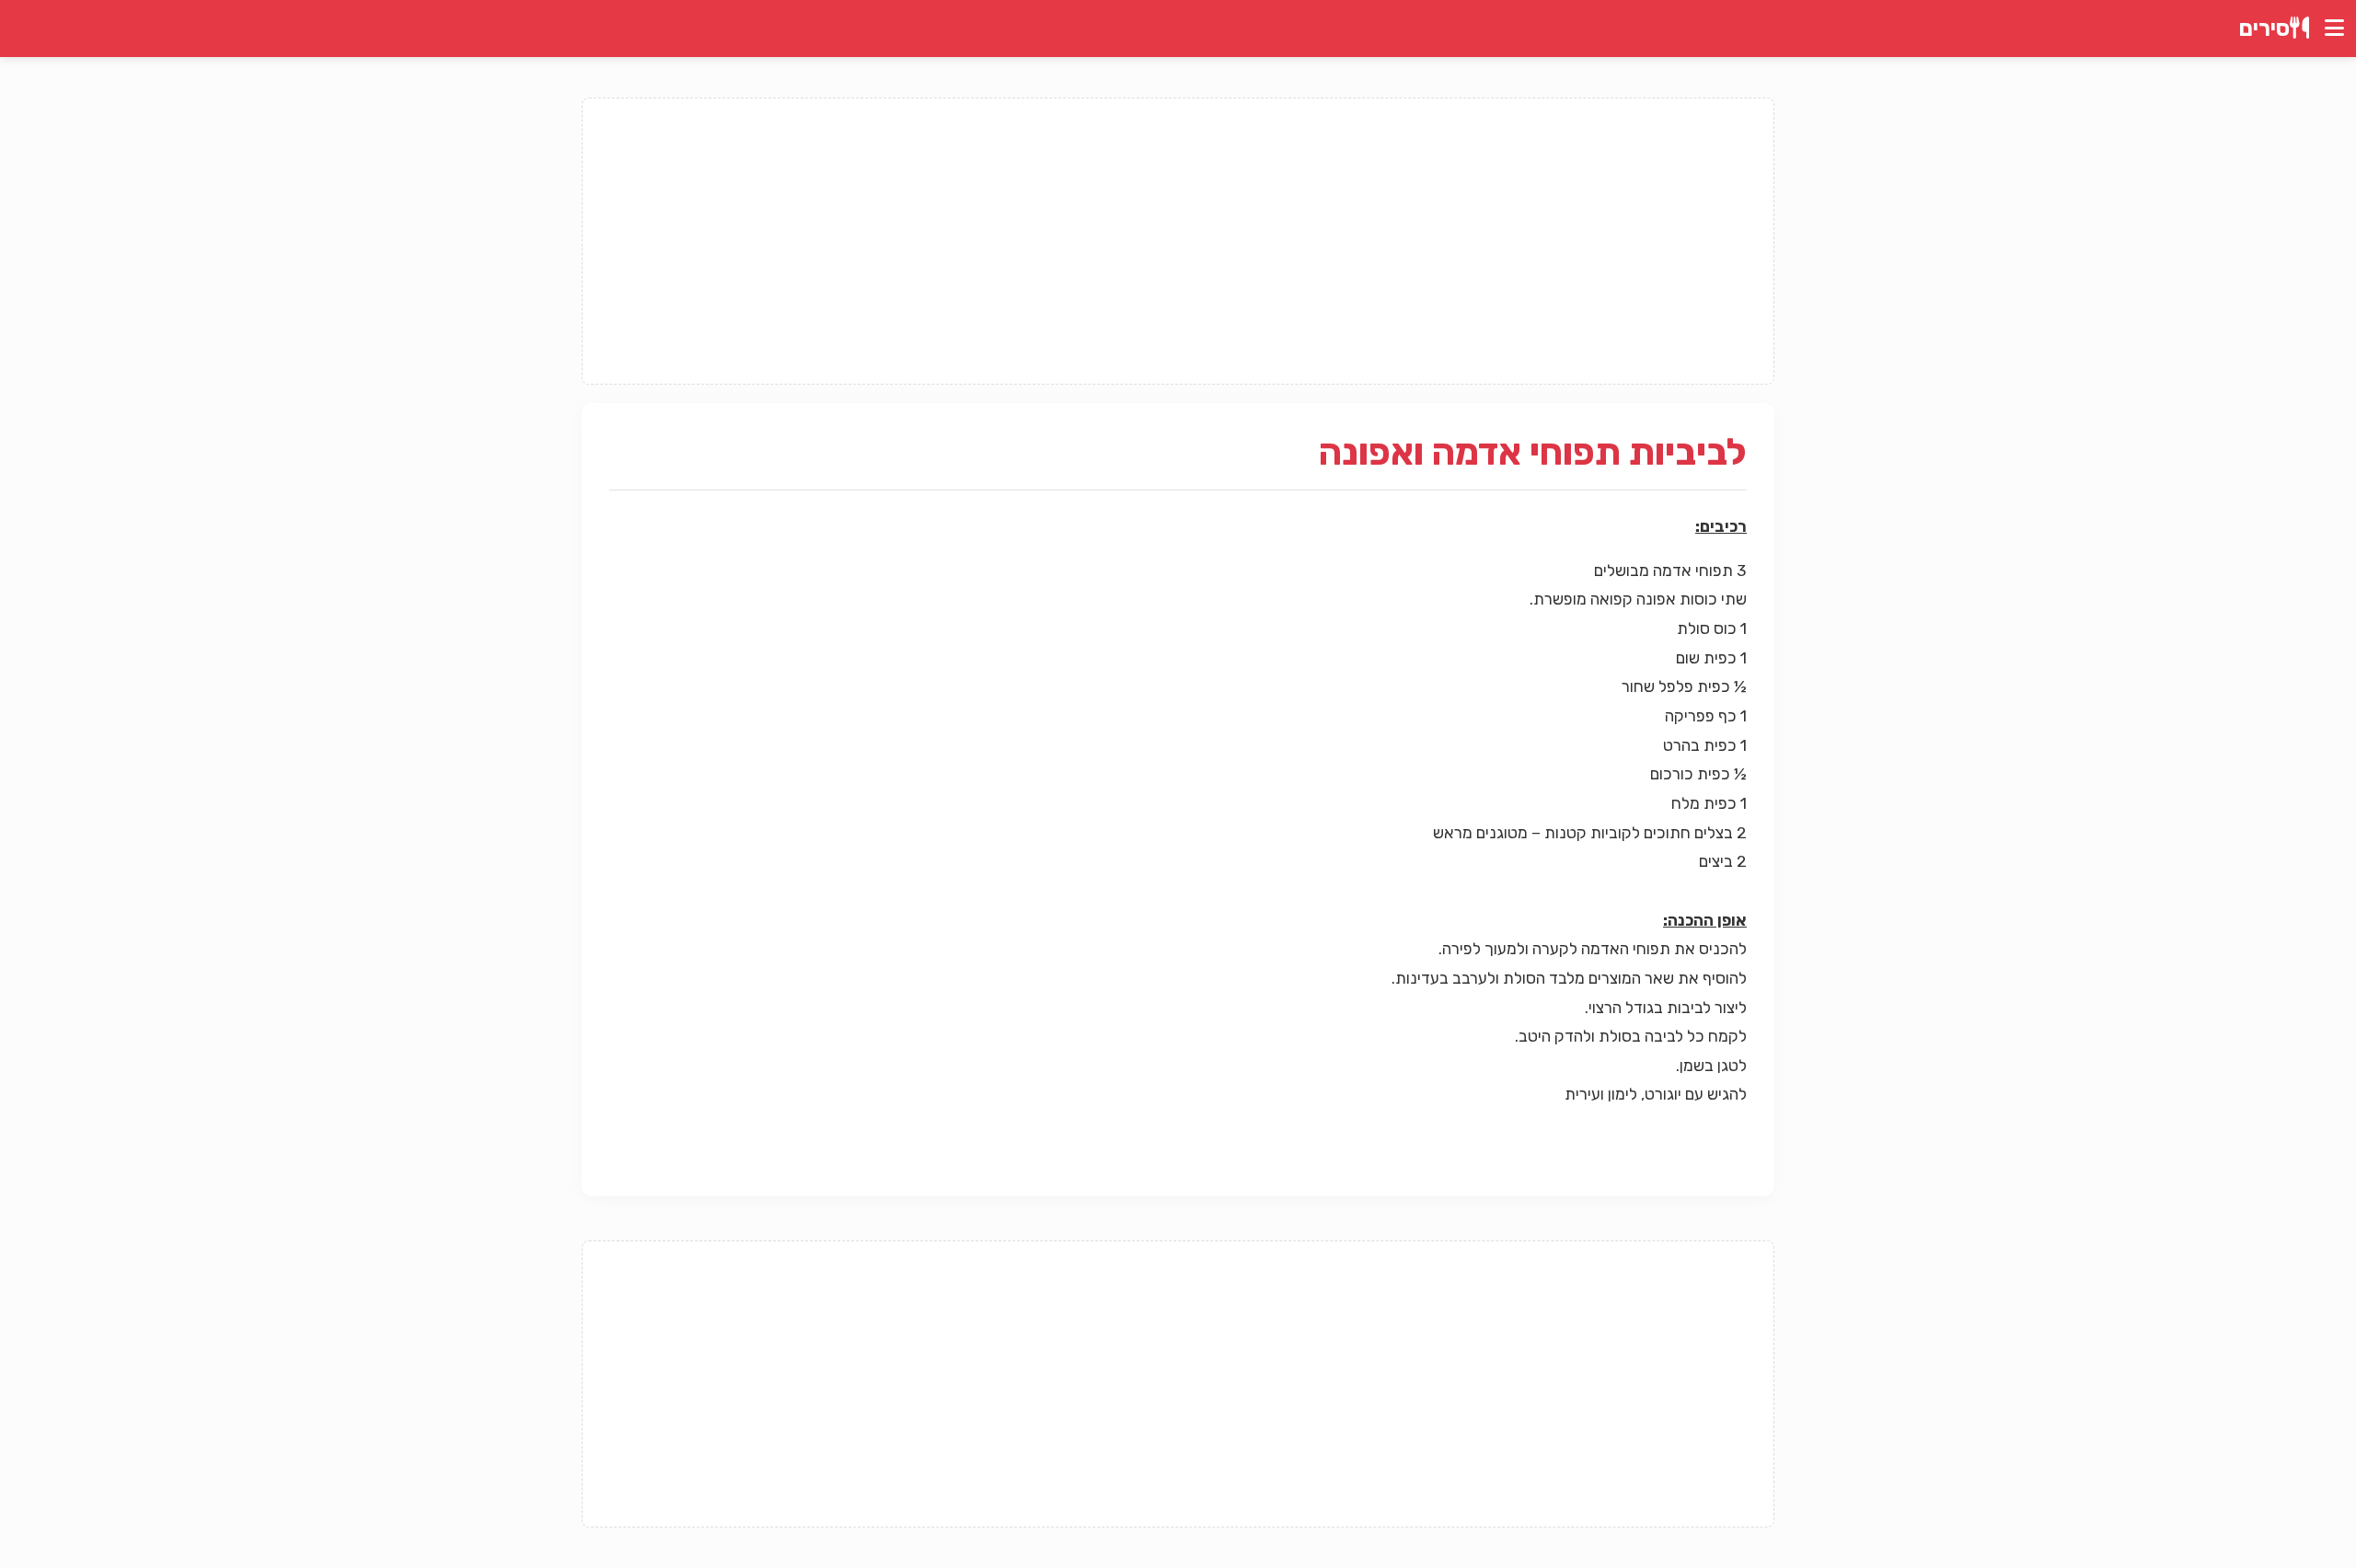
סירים (2264, 29)
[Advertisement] (1178, 241)
